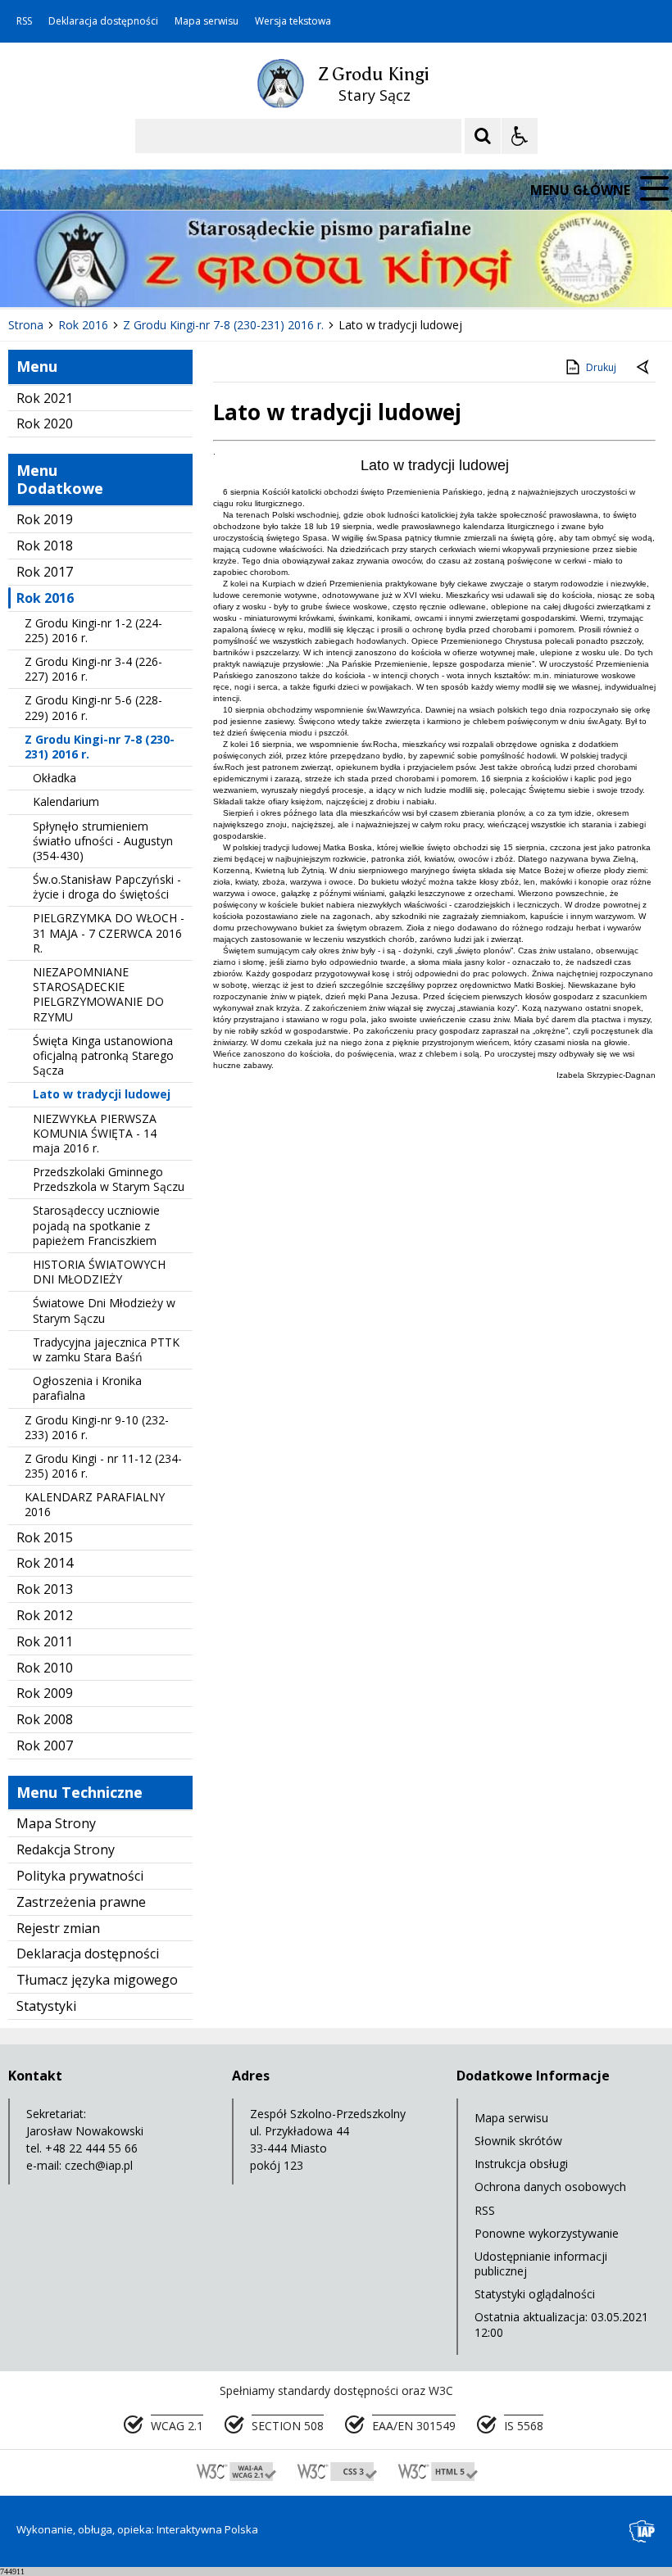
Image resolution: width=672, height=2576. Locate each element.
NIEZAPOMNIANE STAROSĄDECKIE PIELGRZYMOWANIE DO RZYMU (98, 994)
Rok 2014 (45, 1563)
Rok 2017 (45, 572)
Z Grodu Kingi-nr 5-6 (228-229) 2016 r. (93, 707)
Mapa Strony (56, 1823)
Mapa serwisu (207, 21)
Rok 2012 (45, 1615)
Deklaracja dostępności (103, 21)
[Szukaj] (483, 136)
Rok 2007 (45, 1745)
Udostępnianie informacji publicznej (541, 2264)
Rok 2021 (45, 398)
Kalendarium (66, 801)
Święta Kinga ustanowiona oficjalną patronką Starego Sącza (103, 1055)
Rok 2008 (45, 1719)
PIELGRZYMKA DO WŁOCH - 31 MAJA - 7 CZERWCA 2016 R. (109, 933)
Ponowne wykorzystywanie (547, 2233)
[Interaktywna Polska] (642, 2531)
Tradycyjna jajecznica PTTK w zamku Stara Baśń (106, 1349)
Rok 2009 (45, 1693)
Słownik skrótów (518, 2141)
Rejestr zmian (58, 1928)
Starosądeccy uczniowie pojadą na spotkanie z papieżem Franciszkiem (96, 1225)
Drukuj (601, 367)
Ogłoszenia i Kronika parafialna (87, 1388)
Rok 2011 (45, 1641)
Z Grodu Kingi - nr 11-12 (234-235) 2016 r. (103, 1466)
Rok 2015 (45, 1537)
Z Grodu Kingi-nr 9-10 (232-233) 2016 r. (97, 1427)
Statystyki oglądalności (535, 2294)
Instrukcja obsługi (521, 2164)
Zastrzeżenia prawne (81, 1902)
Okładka (54, 778)
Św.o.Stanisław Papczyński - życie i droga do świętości (107, 887)
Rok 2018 (45, 546)
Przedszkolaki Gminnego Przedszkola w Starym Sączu (109, 1179)
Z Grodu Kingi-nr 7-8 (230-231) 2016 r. (100, 747)
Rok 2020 (45, 423)
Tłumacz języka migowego (97, 1980)
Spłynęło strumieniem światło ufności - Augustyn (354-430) (103, 841)
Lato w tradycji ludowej (102, 1094)
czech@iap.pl (99, 2165)
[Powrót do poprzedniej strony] (644, 368)
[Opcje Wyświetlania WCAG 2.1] (520, 136)
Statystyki (46, 2006)
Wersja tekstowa (293, 21)
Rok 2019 (45, 519)
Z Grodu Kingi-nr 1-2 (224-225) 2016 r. (93, 630)
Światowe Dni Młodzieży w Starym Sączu (104, 1310)
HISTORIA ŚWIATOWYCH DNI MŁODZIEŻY (99, 1272)
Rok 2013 (45, 1589)
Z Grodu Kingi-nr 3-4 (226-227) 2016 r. (93, 669)
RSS (24, 21)
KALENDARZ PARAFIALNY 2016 (95, 1504)
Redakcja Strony (66, 1849)
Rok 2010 (45, 1668)
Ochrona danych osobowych (550, 2187)
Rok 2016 (45, 598)
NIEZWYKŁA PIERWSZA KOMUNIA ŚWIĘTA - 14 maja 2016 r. (95, 1133)
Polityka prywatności (80, 1876)
